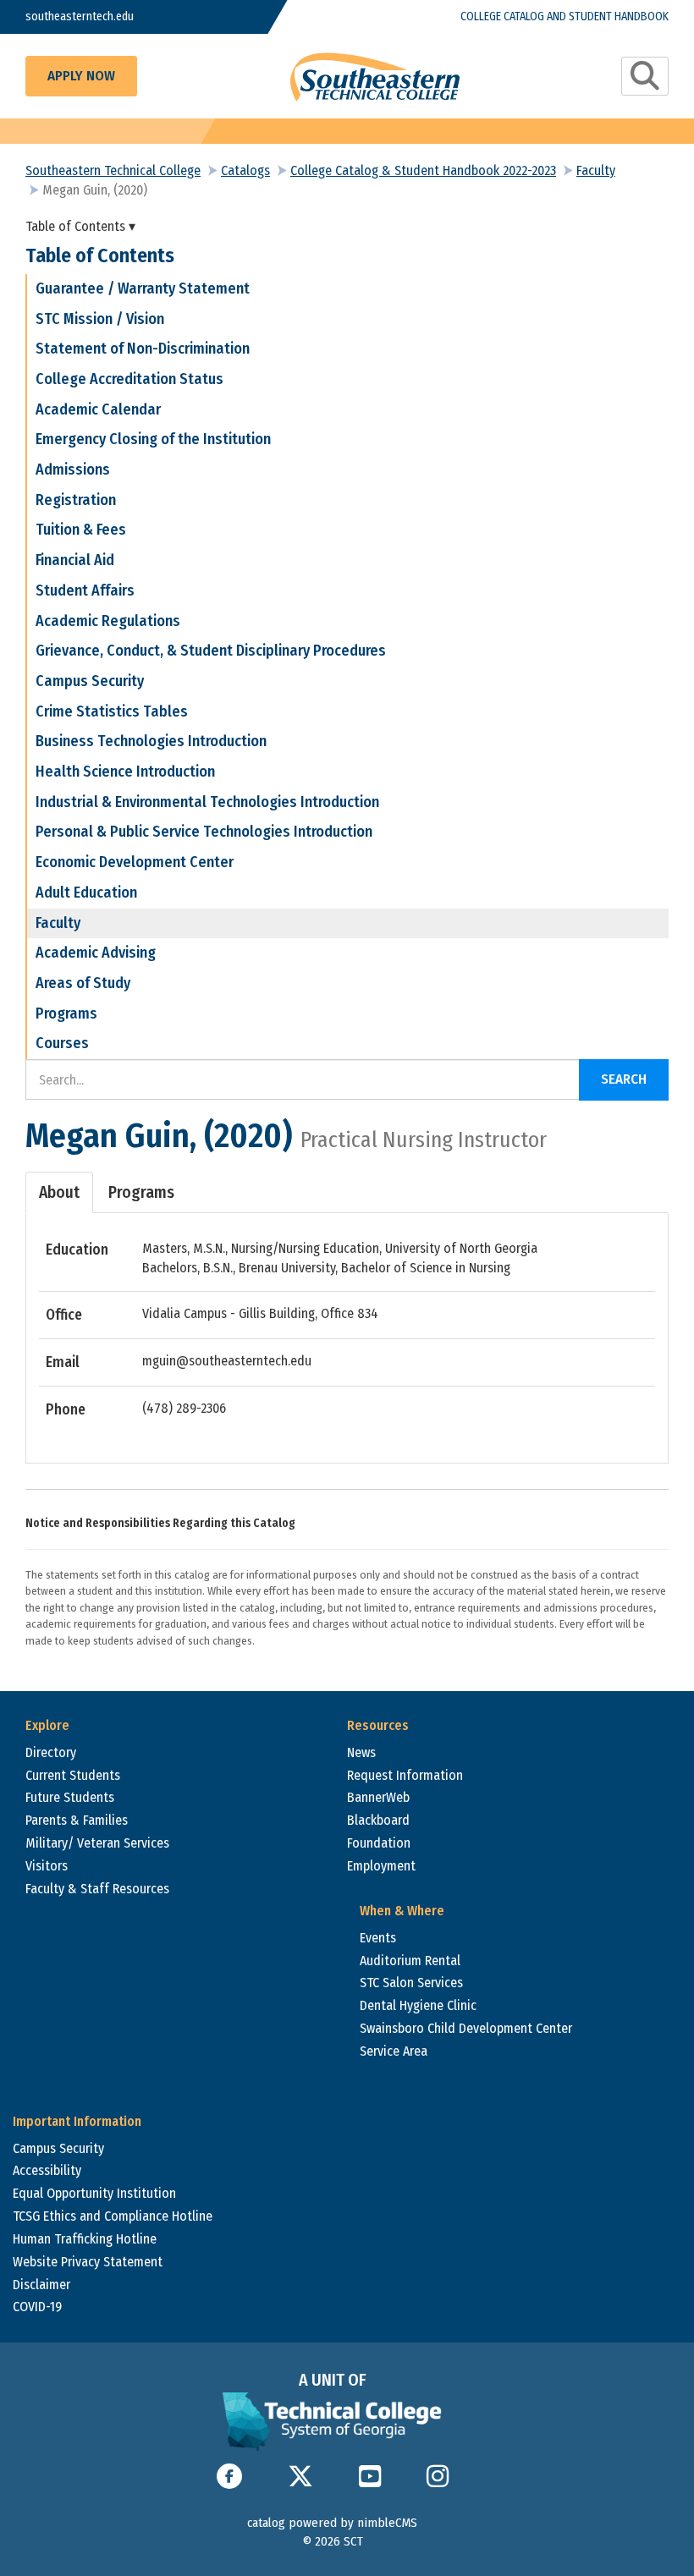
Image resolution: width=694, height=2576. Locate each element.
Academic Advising (96, 953)
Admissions (73, 470)
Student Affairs (85, 590)
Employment (381, 1866)
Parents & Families (77, 1820)
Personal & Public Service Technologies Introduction (204, 832)
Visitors (47, 1866)
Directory (51, 1752)
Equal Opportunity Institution (94, 2193)
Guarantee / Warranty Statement (143, 288)
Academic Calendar (98, 409)
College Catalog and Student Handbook (565, 16)
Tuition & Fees (81, 530)
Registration (76, 500)
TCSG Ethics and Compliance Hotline (113, 2216)
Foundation (379, 1843)
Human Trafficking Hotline (85, 2239)
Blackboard (378, 1820)
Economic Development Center (135, 862)
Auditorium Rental (410, 1961)
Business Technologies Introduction (151, 741)
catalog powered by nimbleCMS (332, 2523)
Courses (62, 1043)
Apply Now (81, 76)
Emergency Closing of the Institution (153, 439)
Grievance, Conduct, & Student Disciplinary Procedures (211, 651)
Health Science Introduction (125, 772)
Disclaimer (41, 2285)
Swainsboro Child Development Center (466, 2028)
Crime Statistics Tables (112, 711)
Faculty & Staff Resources (97, 1889)
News (361, 1752)
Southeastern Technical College (113, 170)
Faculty (596, 170)
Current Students (73, 1775)
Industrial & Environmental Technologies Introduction (207, 802)
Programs (66, 1013)
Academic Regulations (108, 621)
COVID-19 (37, 2307)
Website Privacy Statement (88, 2262)
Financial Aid (75, 560)
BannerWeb (378, 1797)
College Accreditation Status (129, 379)
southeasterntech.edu (80, 16)
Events (378, 1938)
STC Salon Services (411, 1983)
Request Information (405, 1775)
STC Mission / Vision (100, 319)
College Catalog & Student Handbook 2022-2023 (423, 170)
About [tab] (59, 1192)
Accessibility (47, 2170)
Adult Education (86, 893)
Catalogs (245, 170)
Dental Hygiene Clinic (418, 2005)
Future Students (70, 1797)
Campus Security (90, 681)
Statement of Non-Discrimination (143, 349)
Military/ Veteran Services (97, 1843)
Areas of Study (83, 983)
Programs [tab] (141, 1192)
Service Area (394, 2051)
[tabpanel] (347, 1330)
